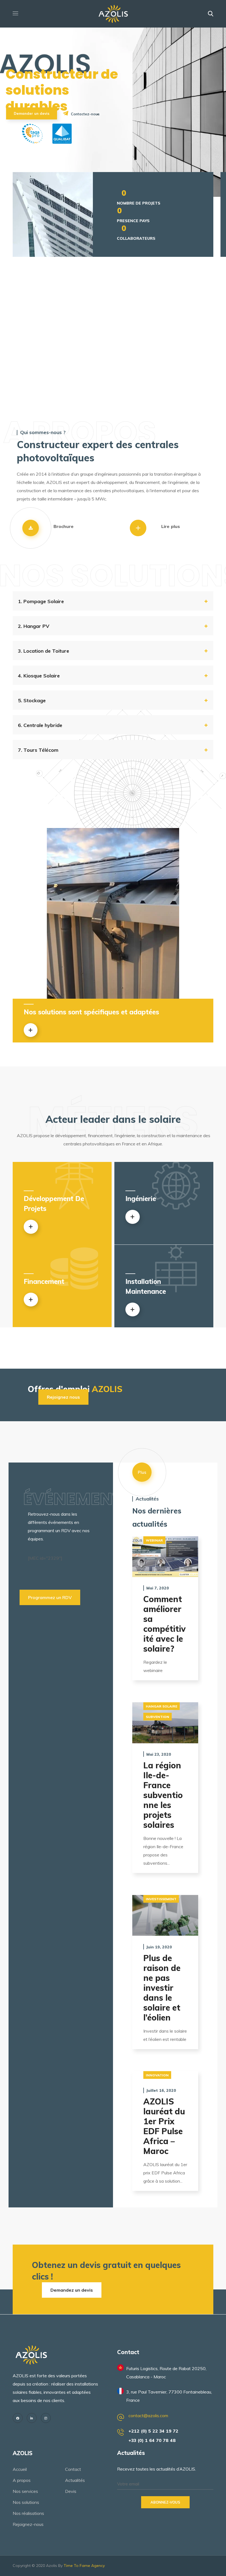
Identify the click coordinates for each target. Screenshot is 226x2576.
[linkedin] (32, 2418)
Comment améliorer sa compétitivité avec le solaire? (165, 1624)
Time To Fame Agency (84, 2566)
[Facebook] (18, 2418)
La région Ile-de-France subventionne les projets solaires (163, 1795)
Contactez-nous (85, 114)
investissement (161, 1899)
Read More (165, 1557)
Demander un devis (32, 113)
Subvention (158, 1717)
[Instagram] (46, 2418)
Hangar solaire (162, 1706)
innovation (157, 2075)
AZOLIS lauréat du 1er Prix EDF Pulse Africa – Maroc (164, 2126)
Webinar (154, 1540)
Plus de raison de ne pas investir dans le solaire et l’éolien (162, 1988)
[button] (211, 14)
